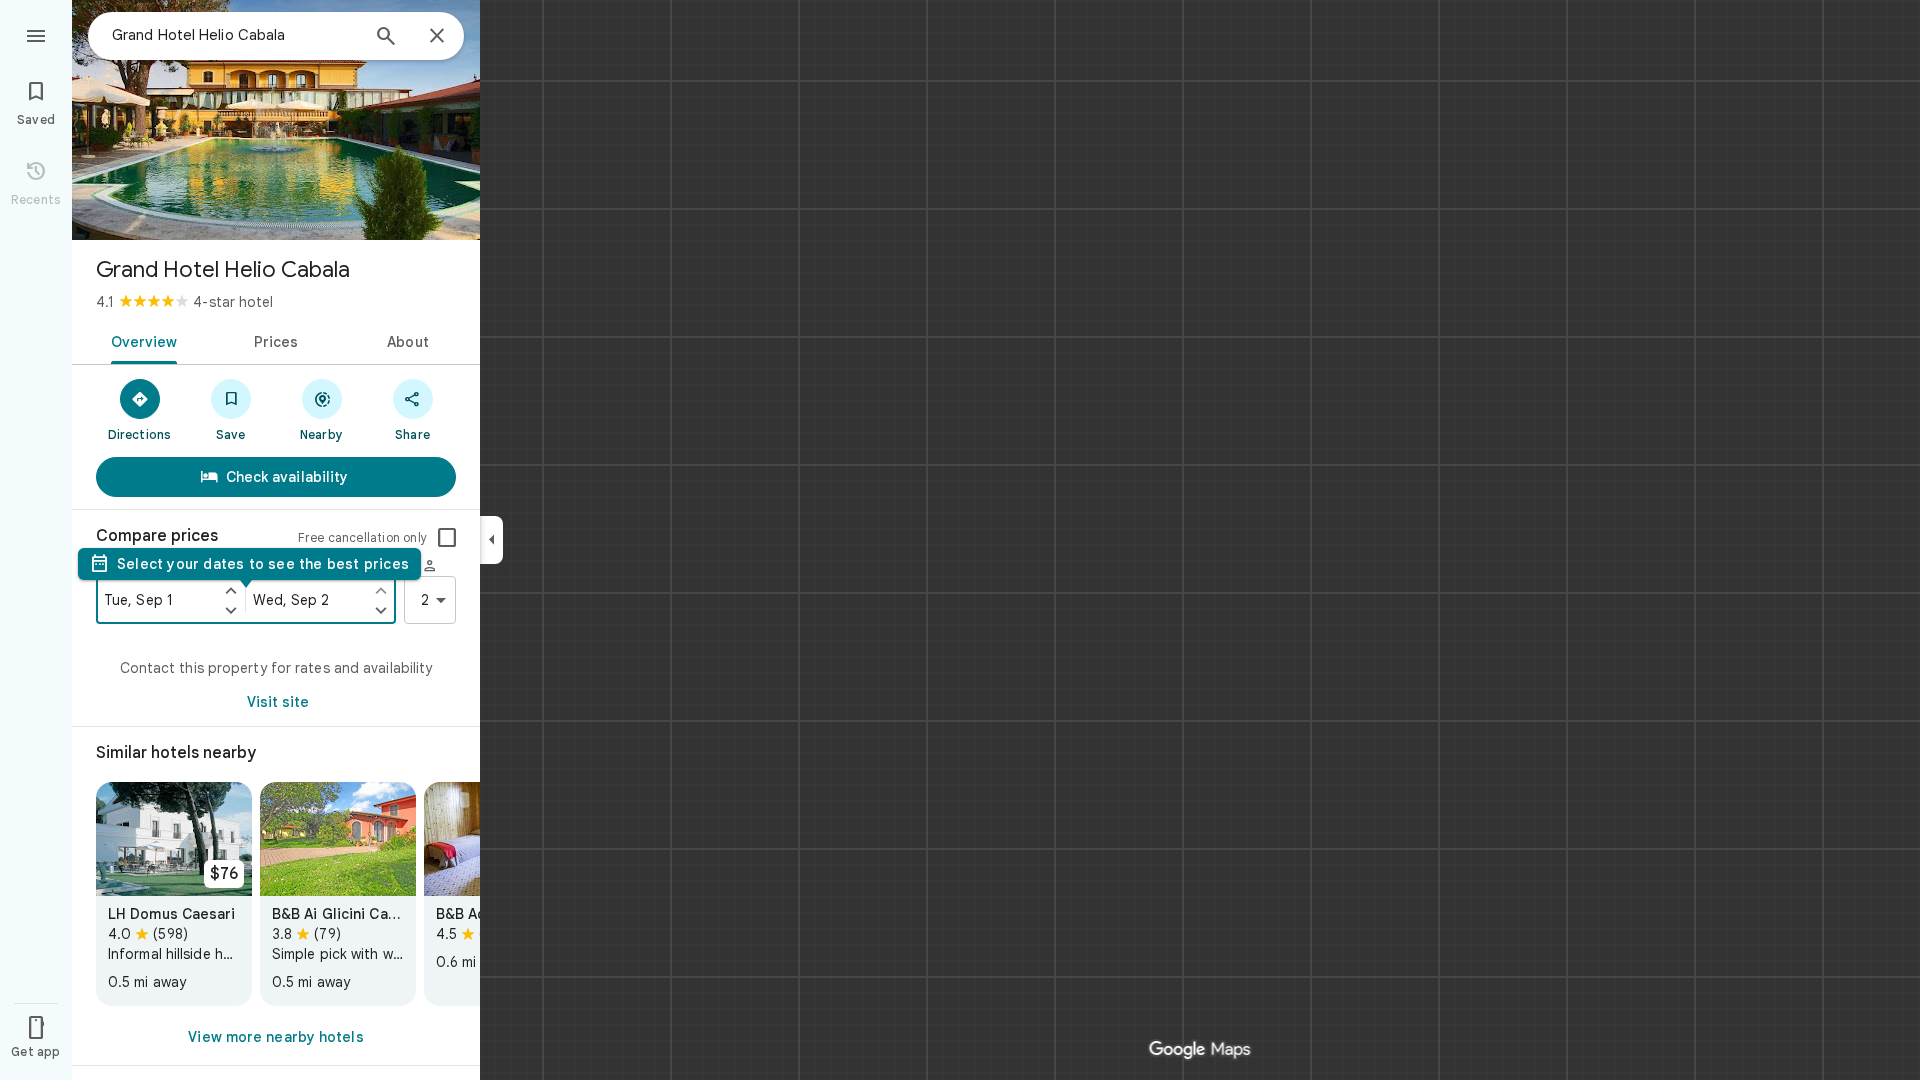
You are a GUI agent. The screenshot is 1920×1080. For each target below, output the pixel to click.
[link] (174, 894)
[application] (960, 540)
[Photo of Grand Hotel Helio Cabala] (276, 120)
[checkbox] (447, 538)
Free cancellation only (362, 537)
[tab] (140, 340)
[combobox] (235, 35)
